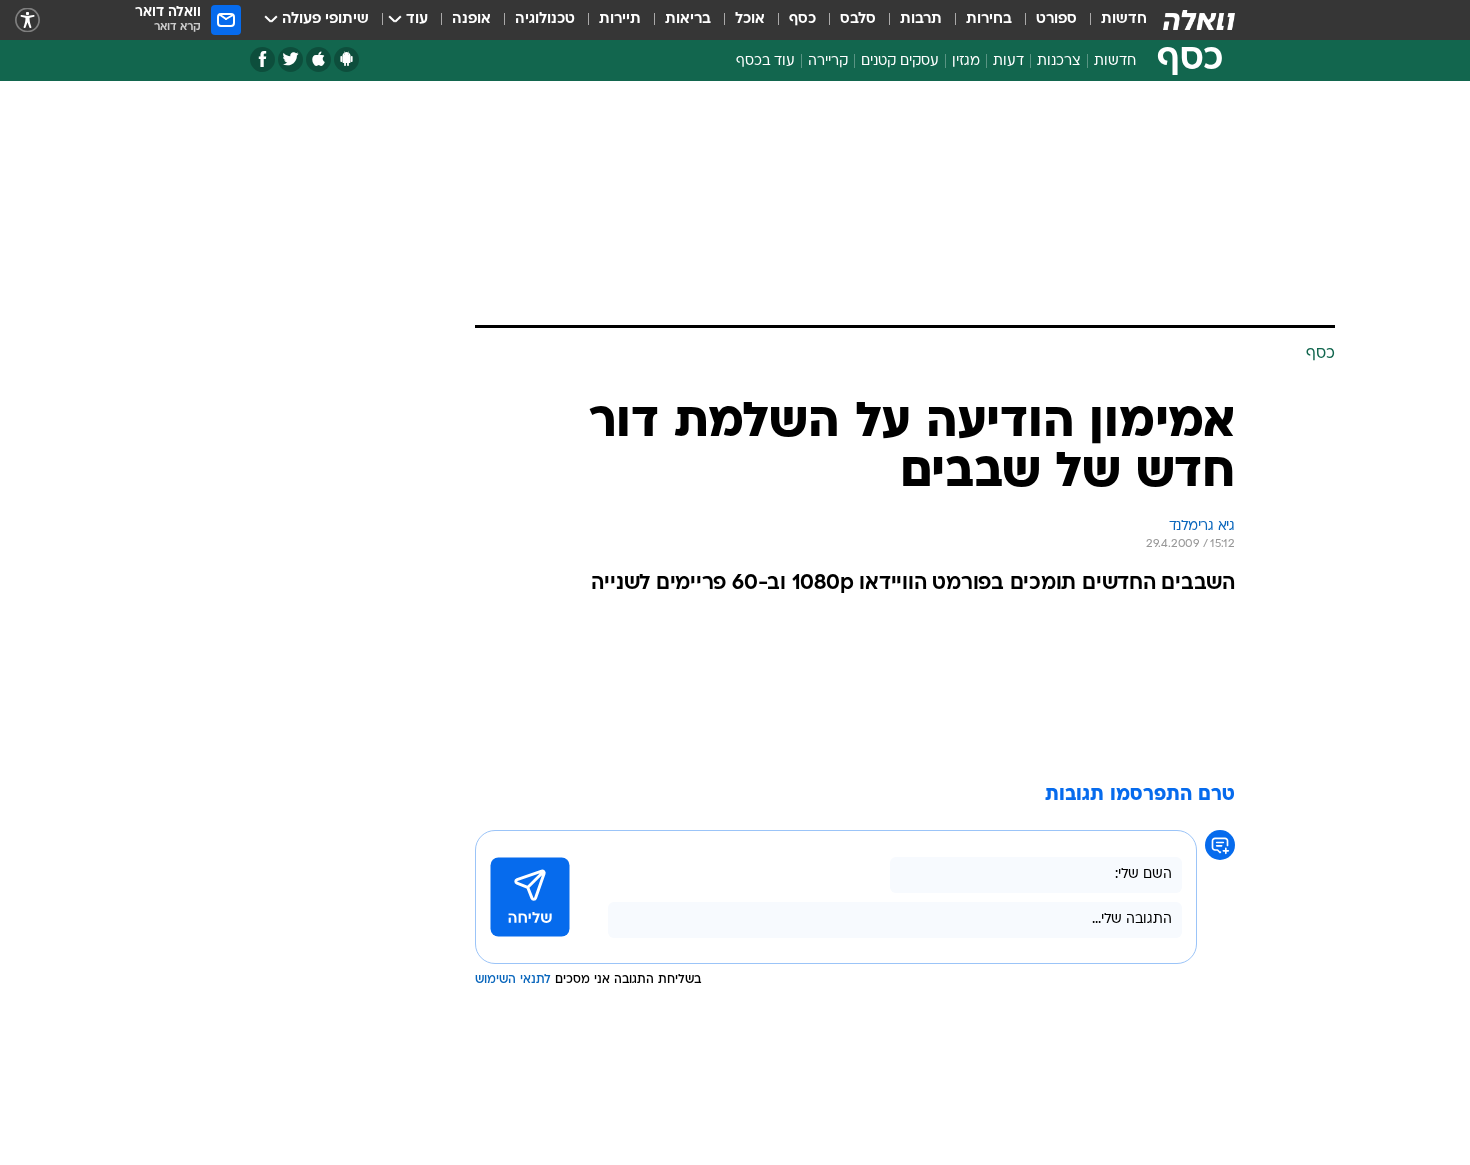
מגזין (966, 61)
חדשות (1124, 19)
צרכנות (1059, 61)
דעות (1008, 61)
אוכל (750, 19)
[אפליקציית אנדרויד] (346, 59)
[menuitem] (1112, 20)
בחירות (989, 19)
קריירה (828, 61)
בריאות (688, 19)
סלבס (858, 19)
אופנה (471, 19)
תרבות (921, 19)
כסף (802, 19)
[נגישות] (27, 20)
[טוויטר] (290, 59)
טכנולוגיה (545, 19)
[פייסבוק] (262, 59)
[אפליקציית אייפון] (318, 59)
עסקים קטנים (900, 61)
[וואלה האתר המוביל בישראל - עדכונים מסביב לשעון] (1199, 20)
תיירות (620, 19)
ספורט (1056, 19)
